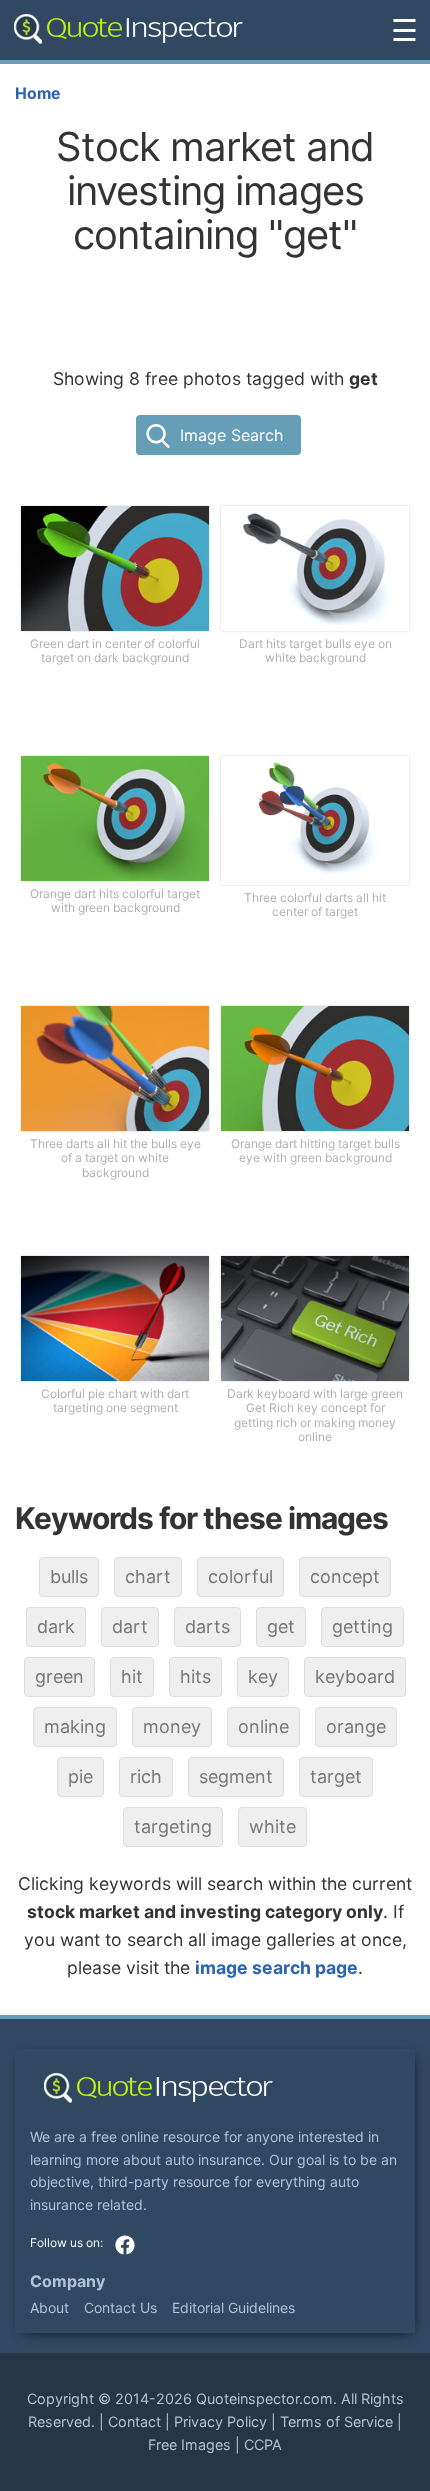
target (336, 1776)
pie (80, 1776)
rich (146, 1776)
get (281, 1626)
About (49, 2307)
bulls (69, 1576)
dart (130, 1626)
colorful (240, 1576)
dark (56, 1626)
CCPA (263, 2444)
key (263, 1676)
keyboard (355, 1676)
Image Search (231, 435)
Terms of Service (336, 2421)
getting (362, 1626)
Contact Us (120, 2307)
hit (132, 1676)
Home (37, 93)
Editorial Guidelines (233, 2307)
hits (195, 1676)
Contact (134, 2421)
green (59, 1676)
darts (207, 1626)
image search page (276, 1967)
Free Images (189, 2444)
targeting (173, 1826)
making (75, 1726)
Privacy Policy (220, 2421)
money (172, 1726)
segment (236, 1776)
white (272, 1826)
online (263, 1726)
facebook (125, 2245)
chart (148, 1576)
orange (356, 1726)
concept (345, 1576)
